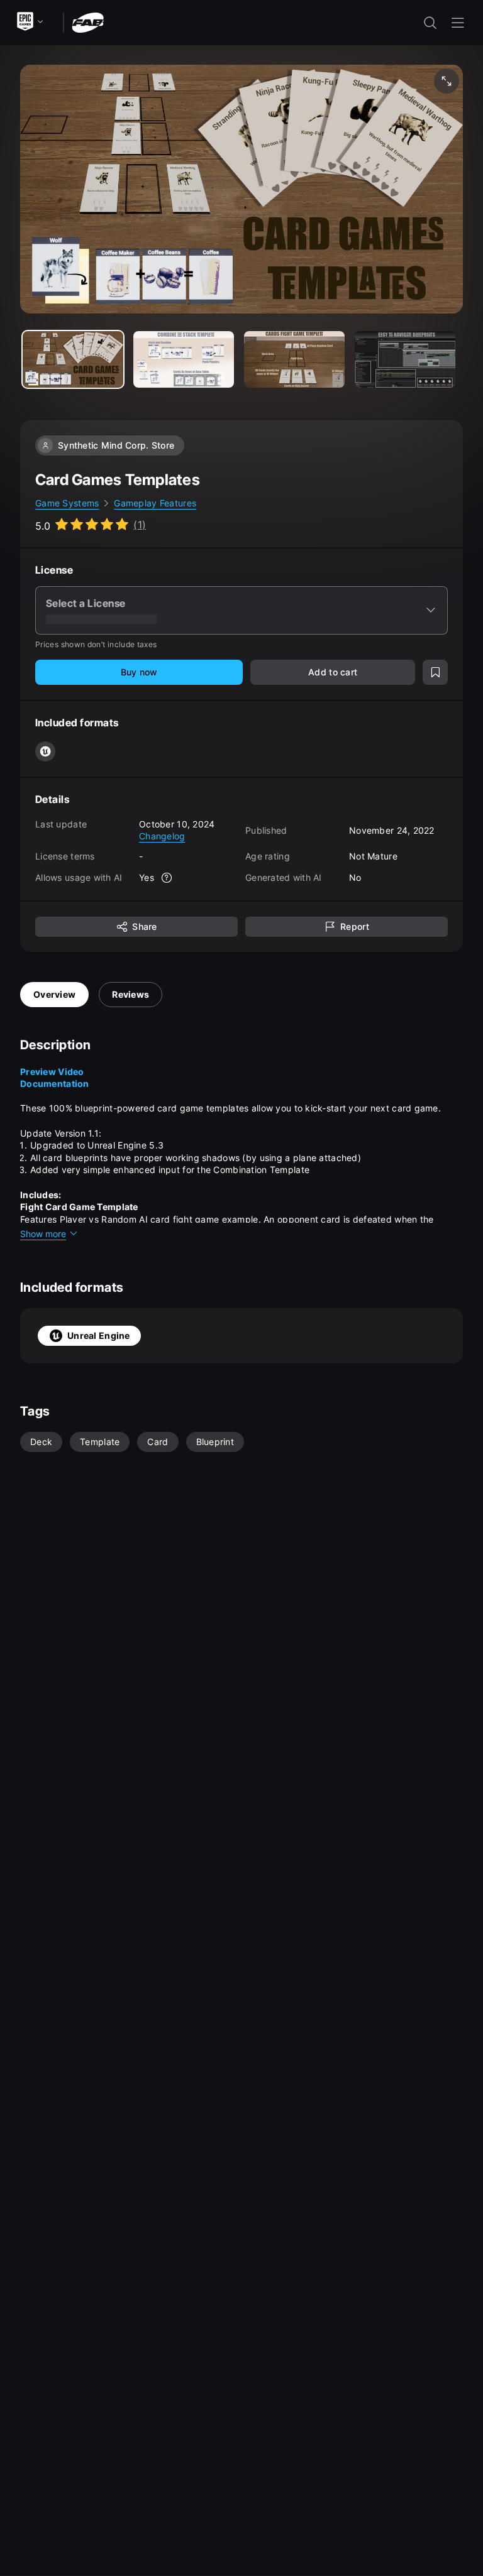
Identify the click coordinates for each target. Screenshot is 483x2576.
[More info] (167, 878)
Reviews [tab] (130, 994)
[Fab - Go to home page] (88, 22)
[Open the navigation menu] (458, 23)
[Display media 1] (184, 359)
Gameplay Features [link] (155, 503)
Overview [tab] (54, 994)
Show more (43, 1234)
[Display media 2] (294, 359)
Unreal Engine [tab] (99, 1335)
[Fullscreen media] (447, 81)
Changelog (162, 836)
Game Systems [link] (67, 503)
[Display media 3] (405, 359)
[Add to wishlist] (435, 672)
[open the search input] (430, 23)
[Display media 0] (73, 359)
